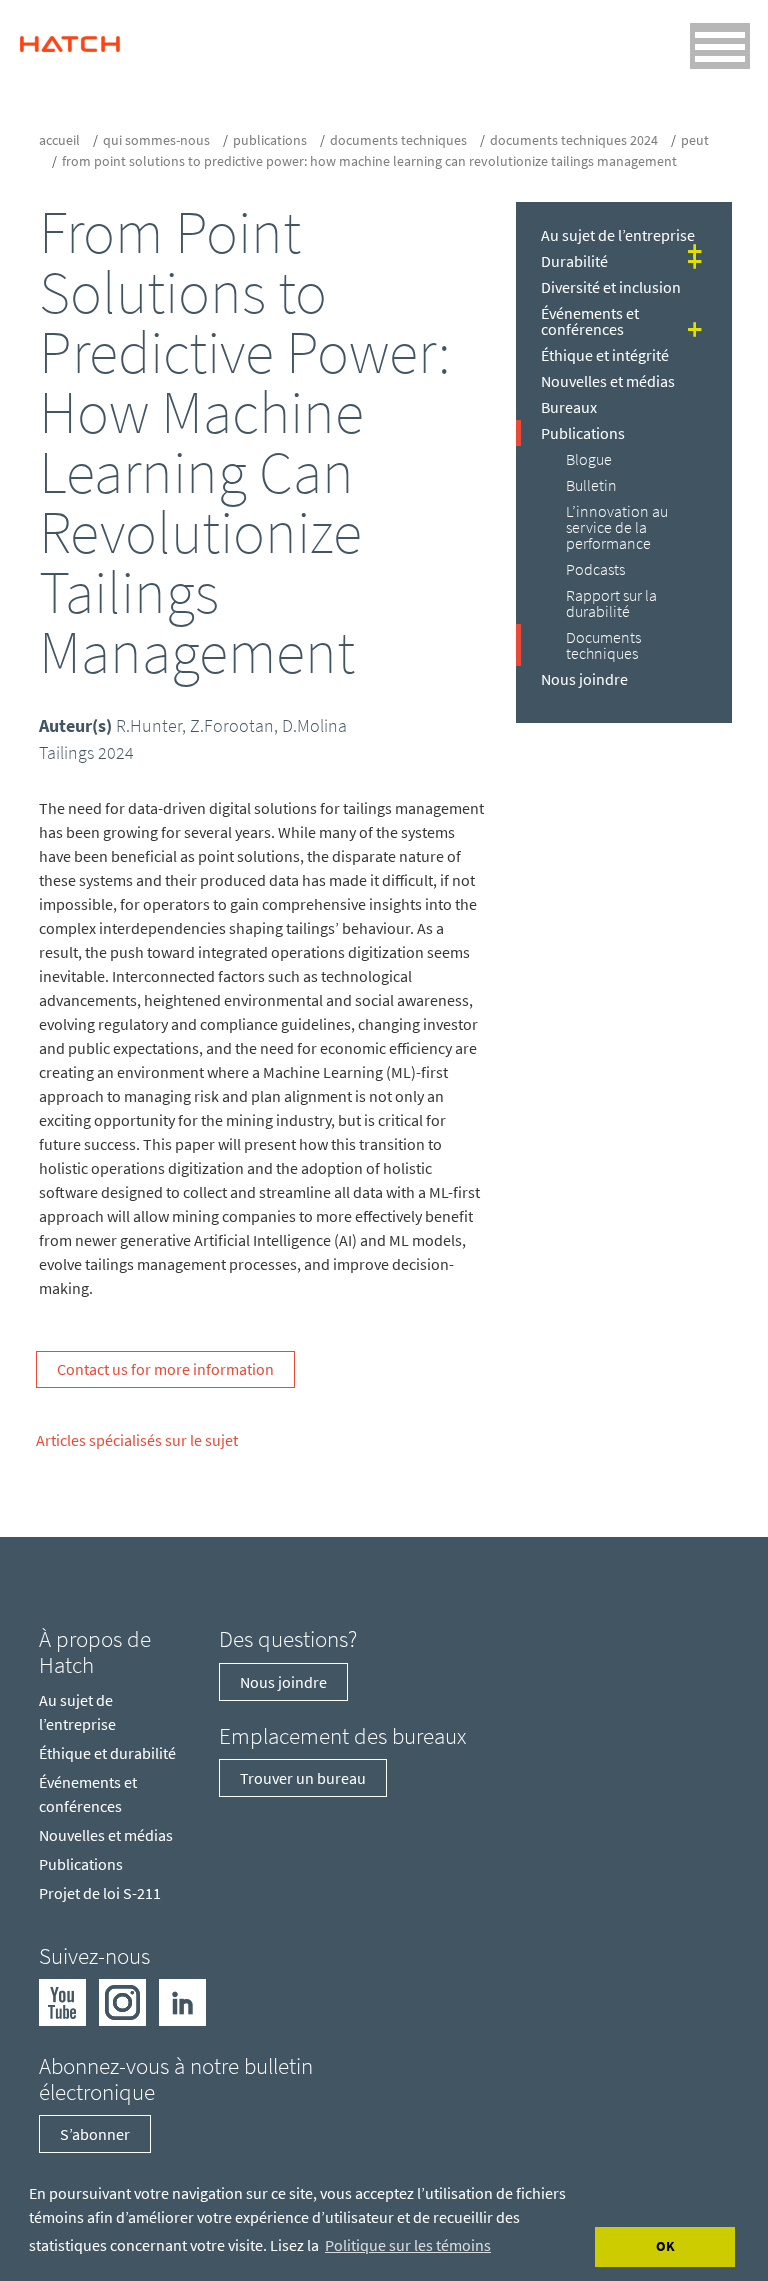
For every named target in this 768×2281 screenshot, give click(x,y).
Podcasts (595, 569)
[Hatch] (70, 39)
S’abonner (95, 2134)
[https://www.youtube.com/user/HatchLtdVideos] (62, 2001)
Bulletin (591, 485)
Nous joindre (584, 679)
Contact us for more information (165, 1369)
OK (665, 2246)
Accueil (59, 140)
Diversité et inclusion (611, 287)
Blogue (589, 459)
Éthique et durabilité (107, 1753)
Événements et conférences (590, 321)
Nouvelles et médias (608, 381)
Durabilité (574, 261)
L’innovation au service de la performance (617, 527)
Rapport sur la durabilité (611, 603)
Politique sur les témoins (408, 2245)
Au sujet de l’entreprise (618, 235)
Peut (695, 140)
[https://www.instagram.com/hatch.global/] (122, 2001)
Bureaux (569, 407)
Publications (270, 140)
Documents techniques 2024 (574, 140)
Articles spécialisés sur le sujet (137, 1440)
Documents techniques (398, 140)
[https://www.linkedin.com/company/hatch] (182, 2001)
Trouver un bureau (303, 1778)
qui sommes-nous (156, 140)
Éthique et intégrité (605, 355)
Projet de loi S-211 (100, 1893)
